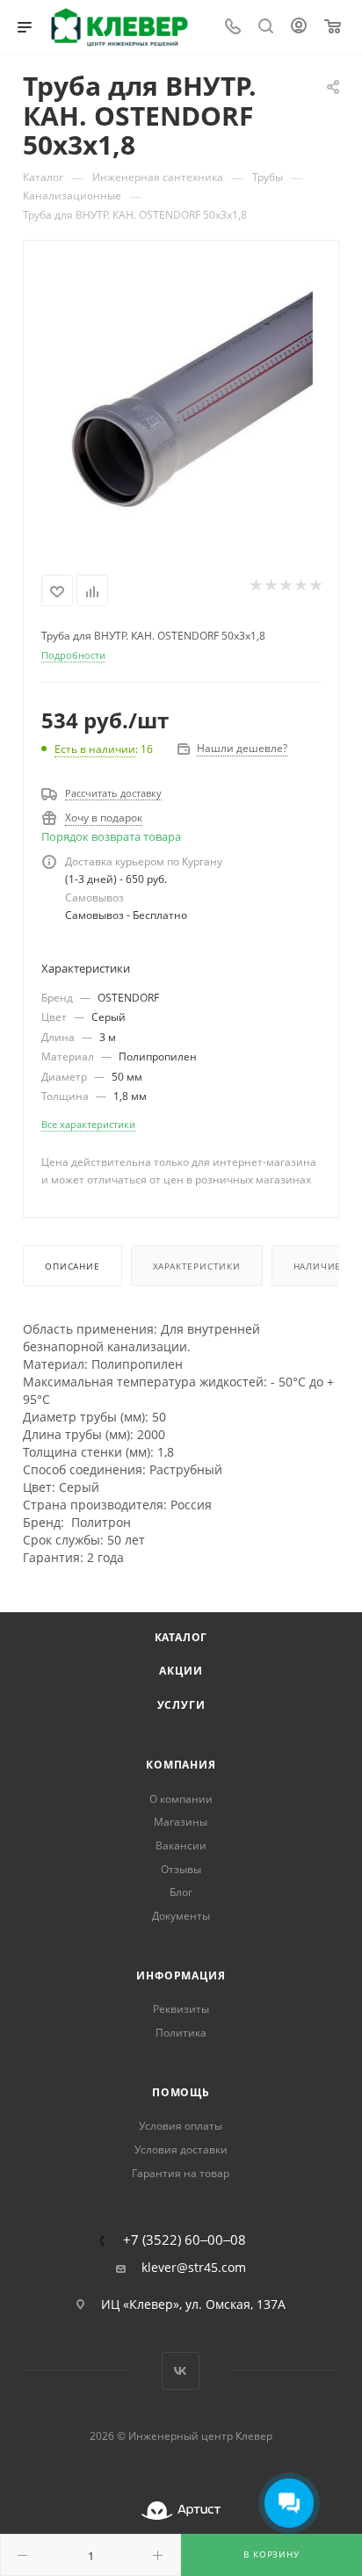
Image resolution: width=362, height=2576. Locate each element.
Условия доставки (181, 2149)
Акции (181, 1671)
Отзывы (181, 1869)
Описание (72, 1266)
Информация (181, 1975)
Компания (181, 1765)
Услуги (181, 1705)
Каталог (181, 1637)
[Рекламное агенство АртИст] (181, 2511)
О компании (181, 1799)
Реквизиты (181, 2009)
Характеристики (197, 1266)
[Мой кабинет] (299, 28)
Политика (181, 2033)
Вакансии (181, 1845)
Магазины (181, 1822)
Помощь (181, 2092)
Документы (181, 1916)
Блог (181, 1892)
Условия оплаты (181, 2126)
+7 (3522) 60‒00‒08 (185, 2240)
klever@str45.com (194, 2268)
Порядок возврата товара (111, 836)
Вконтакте (181, 2371)
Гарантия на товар (181, 2173)
